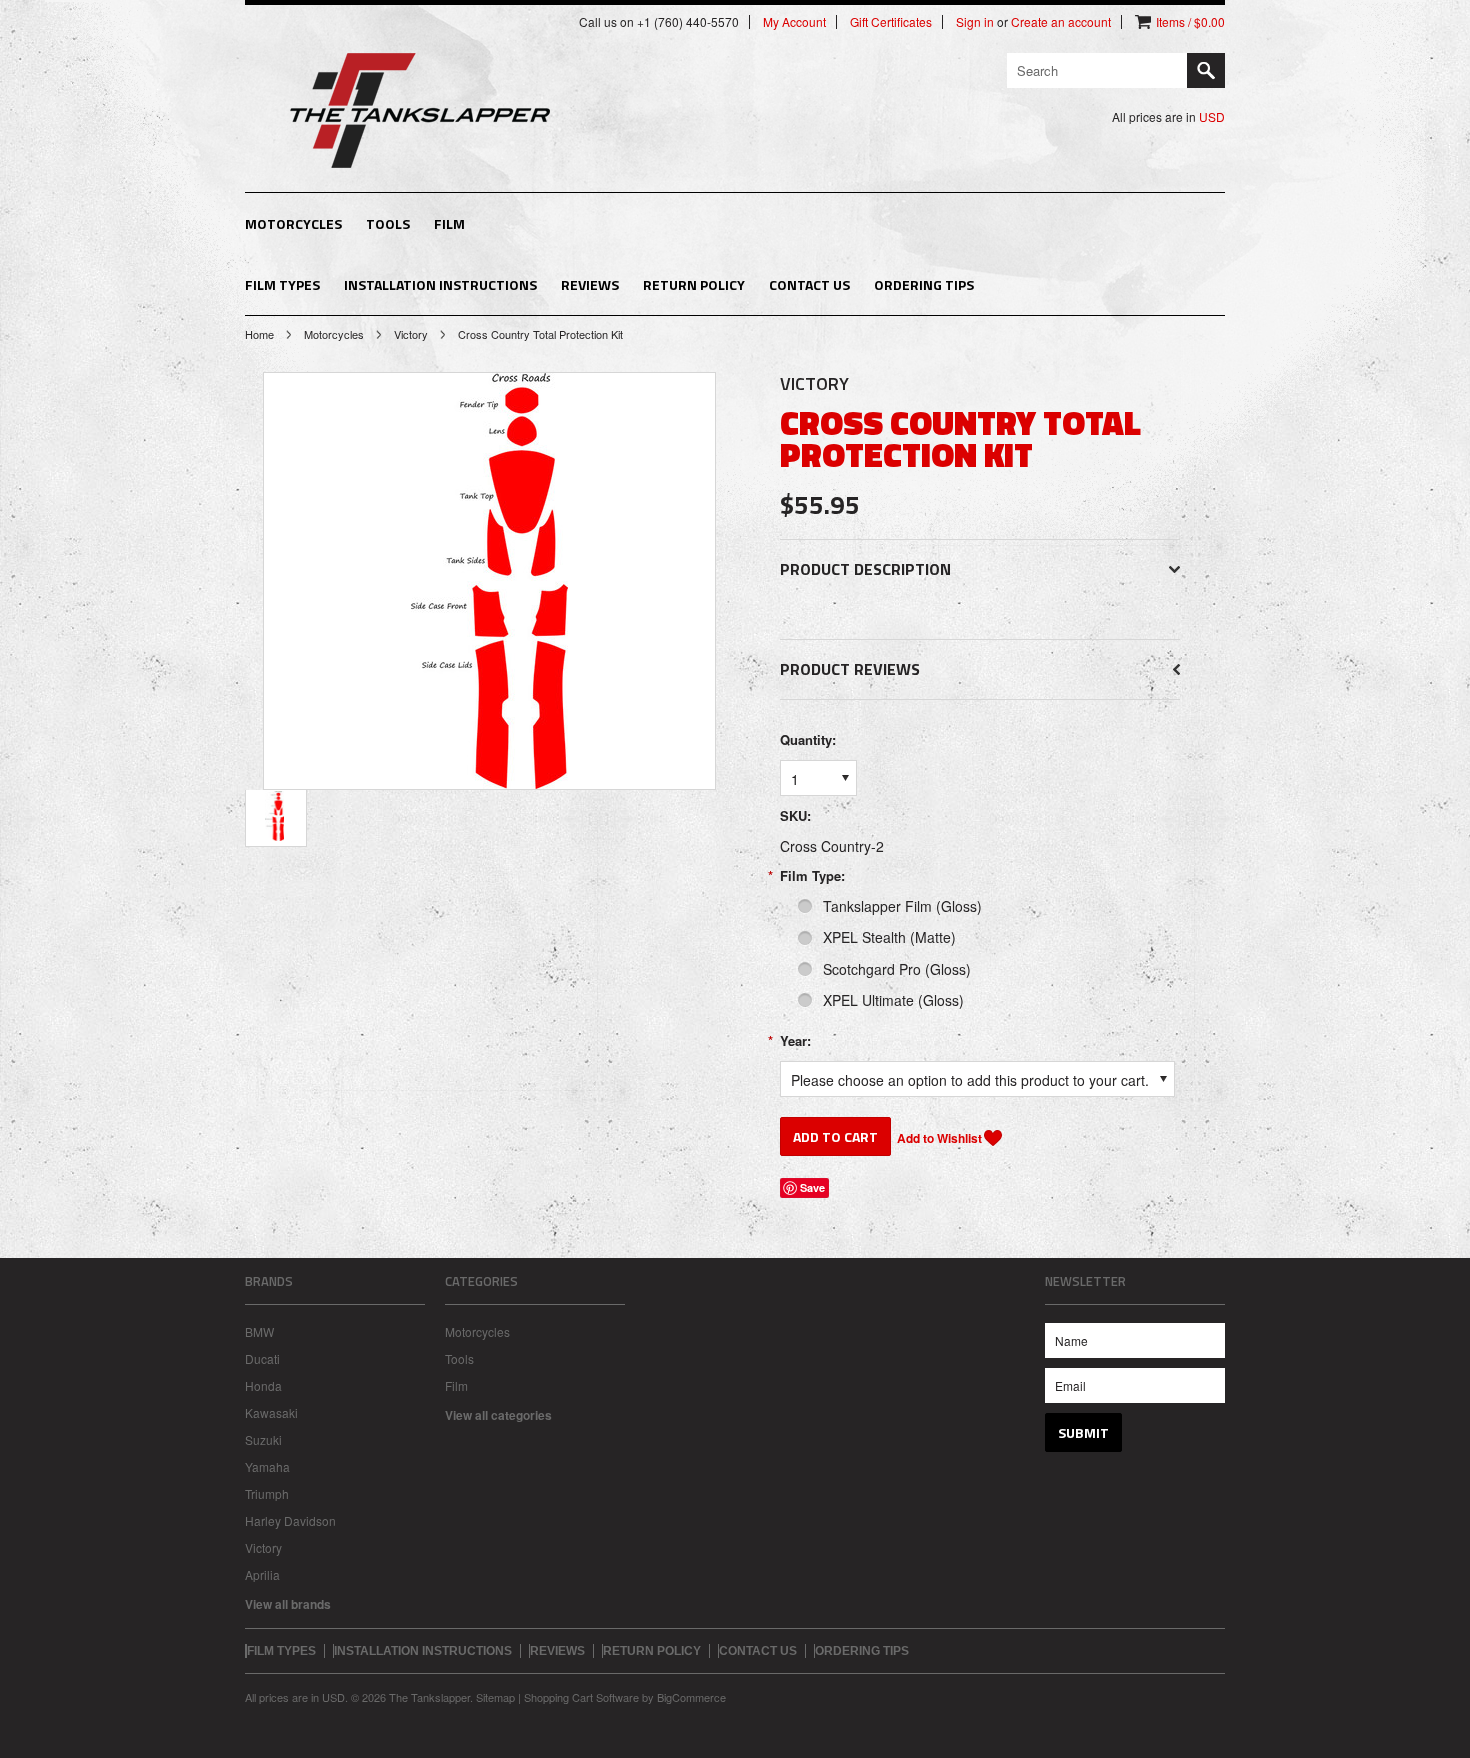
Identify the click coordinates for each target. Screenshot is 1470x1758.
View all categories (498, 1415)
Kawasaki (271, 1412)
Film (449, 223)
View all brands (288, 1604)
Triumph (267, 1493)
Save (812, 1187)
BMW (259, 1331)
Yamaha (267, 1466)
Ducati (262, 1358)
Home (259, 334)
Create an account (1061, 22)
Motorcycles (293, 223)
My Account (794, 22)
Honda (263, 1385)
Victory (411, 334)
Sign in (975, 22)
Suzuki (263, 1439)
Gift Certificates (891, 22)
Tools (388, 223)
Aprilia (262, 1574)
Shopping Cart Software (581, 1697)
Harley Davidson (290, 1520)
